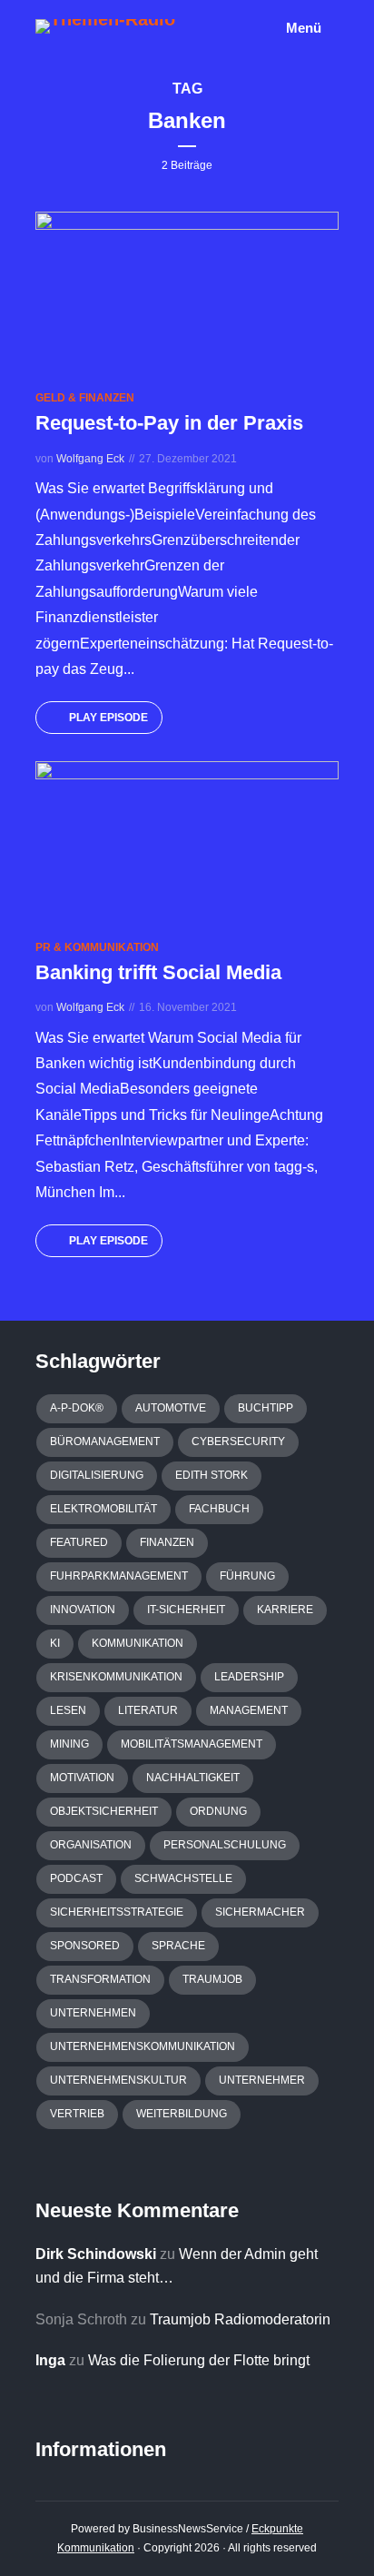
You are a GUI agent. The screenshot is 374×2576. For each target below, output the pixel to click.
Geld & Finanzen (85, 398)
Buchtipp (266, 1408)
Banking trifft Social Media (158, 972)
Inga (50, 2360)
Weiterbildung (182, 2114)
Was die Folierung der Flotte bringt (199, 2360)
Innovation (83, 1610)
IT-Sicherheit (186, 1610)
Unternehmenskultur (118, 2080)
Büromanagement (105, 1442)
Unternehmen (93, 2013)
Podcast (76, 1878)
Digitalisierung (97, 1475)
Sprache (178, 1946)
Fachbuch (219, 1509)
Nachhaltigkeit (193, 1778)
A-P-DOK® (77, 1408)
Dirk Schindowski (96, 2254)
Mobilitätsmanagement (192, 1744)
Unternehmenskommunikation (143, 2046)
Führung (247, 1576)
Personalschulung (225, 1845)
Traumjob (212, 1979)
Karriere (285, 1610)
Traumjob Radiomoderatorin (240, 2319)
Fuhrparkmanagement (119, 1576)
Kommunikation (138, 1643)
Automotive (171, 1408)
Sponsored (85, 1946)
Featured (79, 1542)
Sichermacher (260, 1912)
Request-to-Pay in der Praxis (169, 423)
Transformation (100, 1979)
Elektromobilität (103, 1509)
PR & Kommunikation (97, 947)
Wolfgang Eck (90, 459)
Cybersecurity (238, 1442)
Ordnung (218, 1811)
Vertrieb (77, 2114)
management (249, 1710)
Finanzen (167, 1542)
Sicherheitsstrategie (117, 1912)
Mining (69, 1744)
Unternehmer (262, 2080)
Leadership (249, 1677)
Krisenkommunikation (116, 1677)
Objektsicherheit (104, 1811)
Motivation (82, 1778)
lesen (68, 1710)
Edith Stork (212, 1475)
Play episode (108, 718)
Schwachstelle (183, 1878)
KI (55, 1643)
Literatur (148, 1710)
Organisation (91, 1845)
